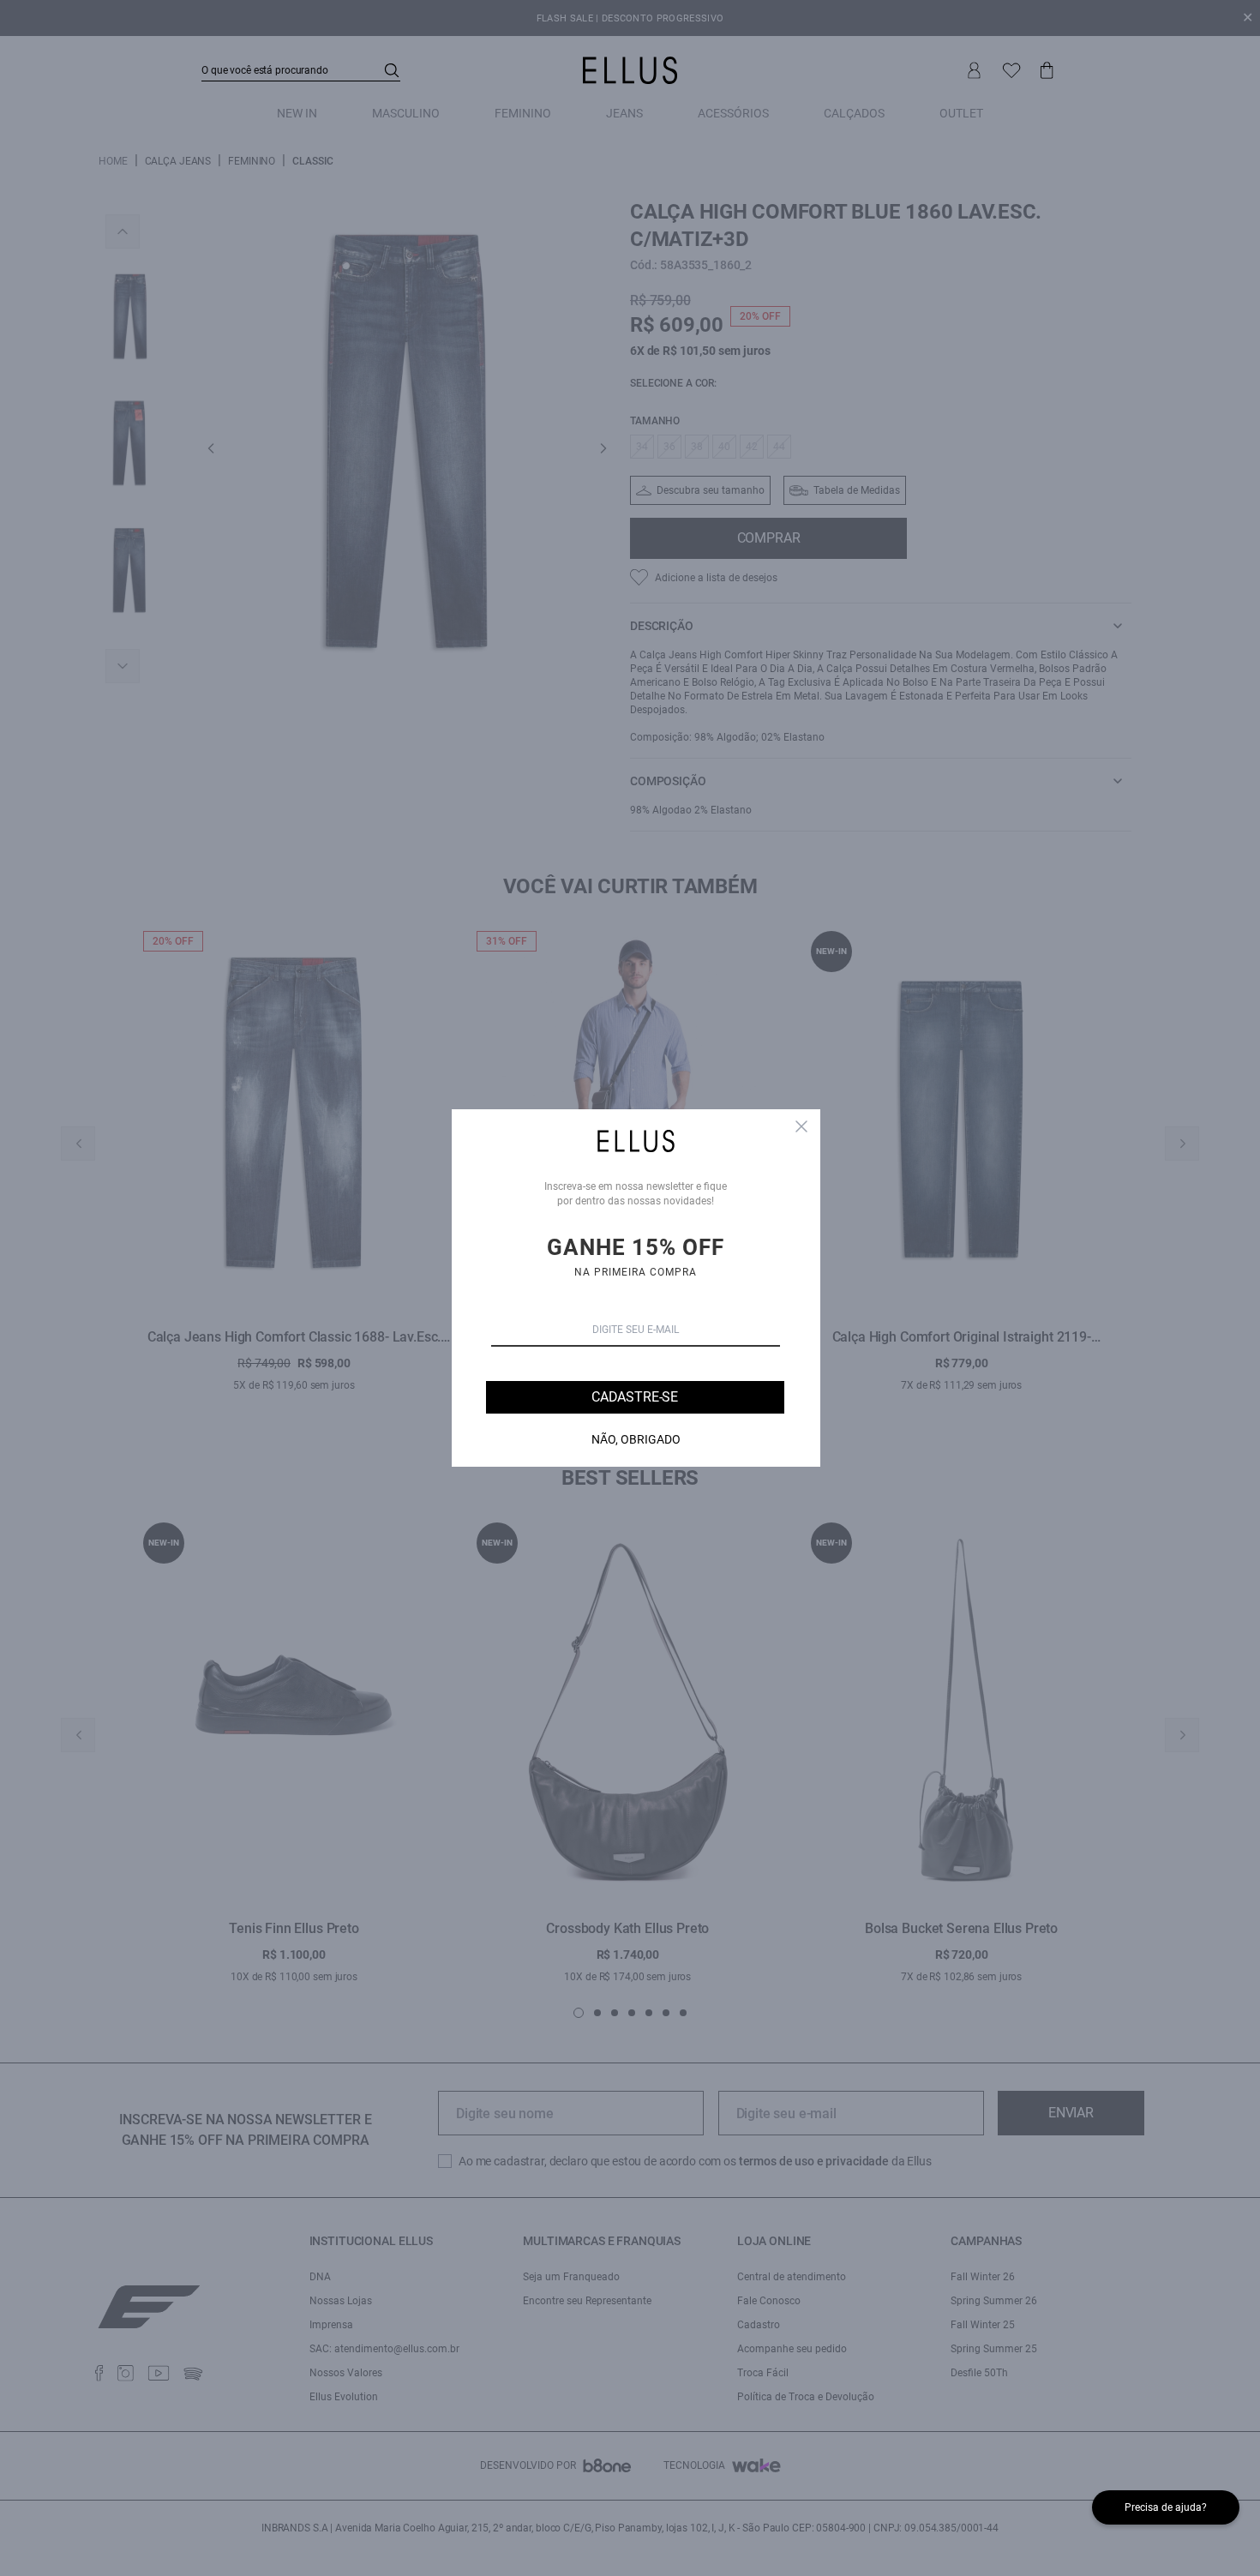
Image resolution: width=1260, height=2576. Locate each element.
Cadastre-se (635, 1397)
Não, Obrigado (636, 1439)
